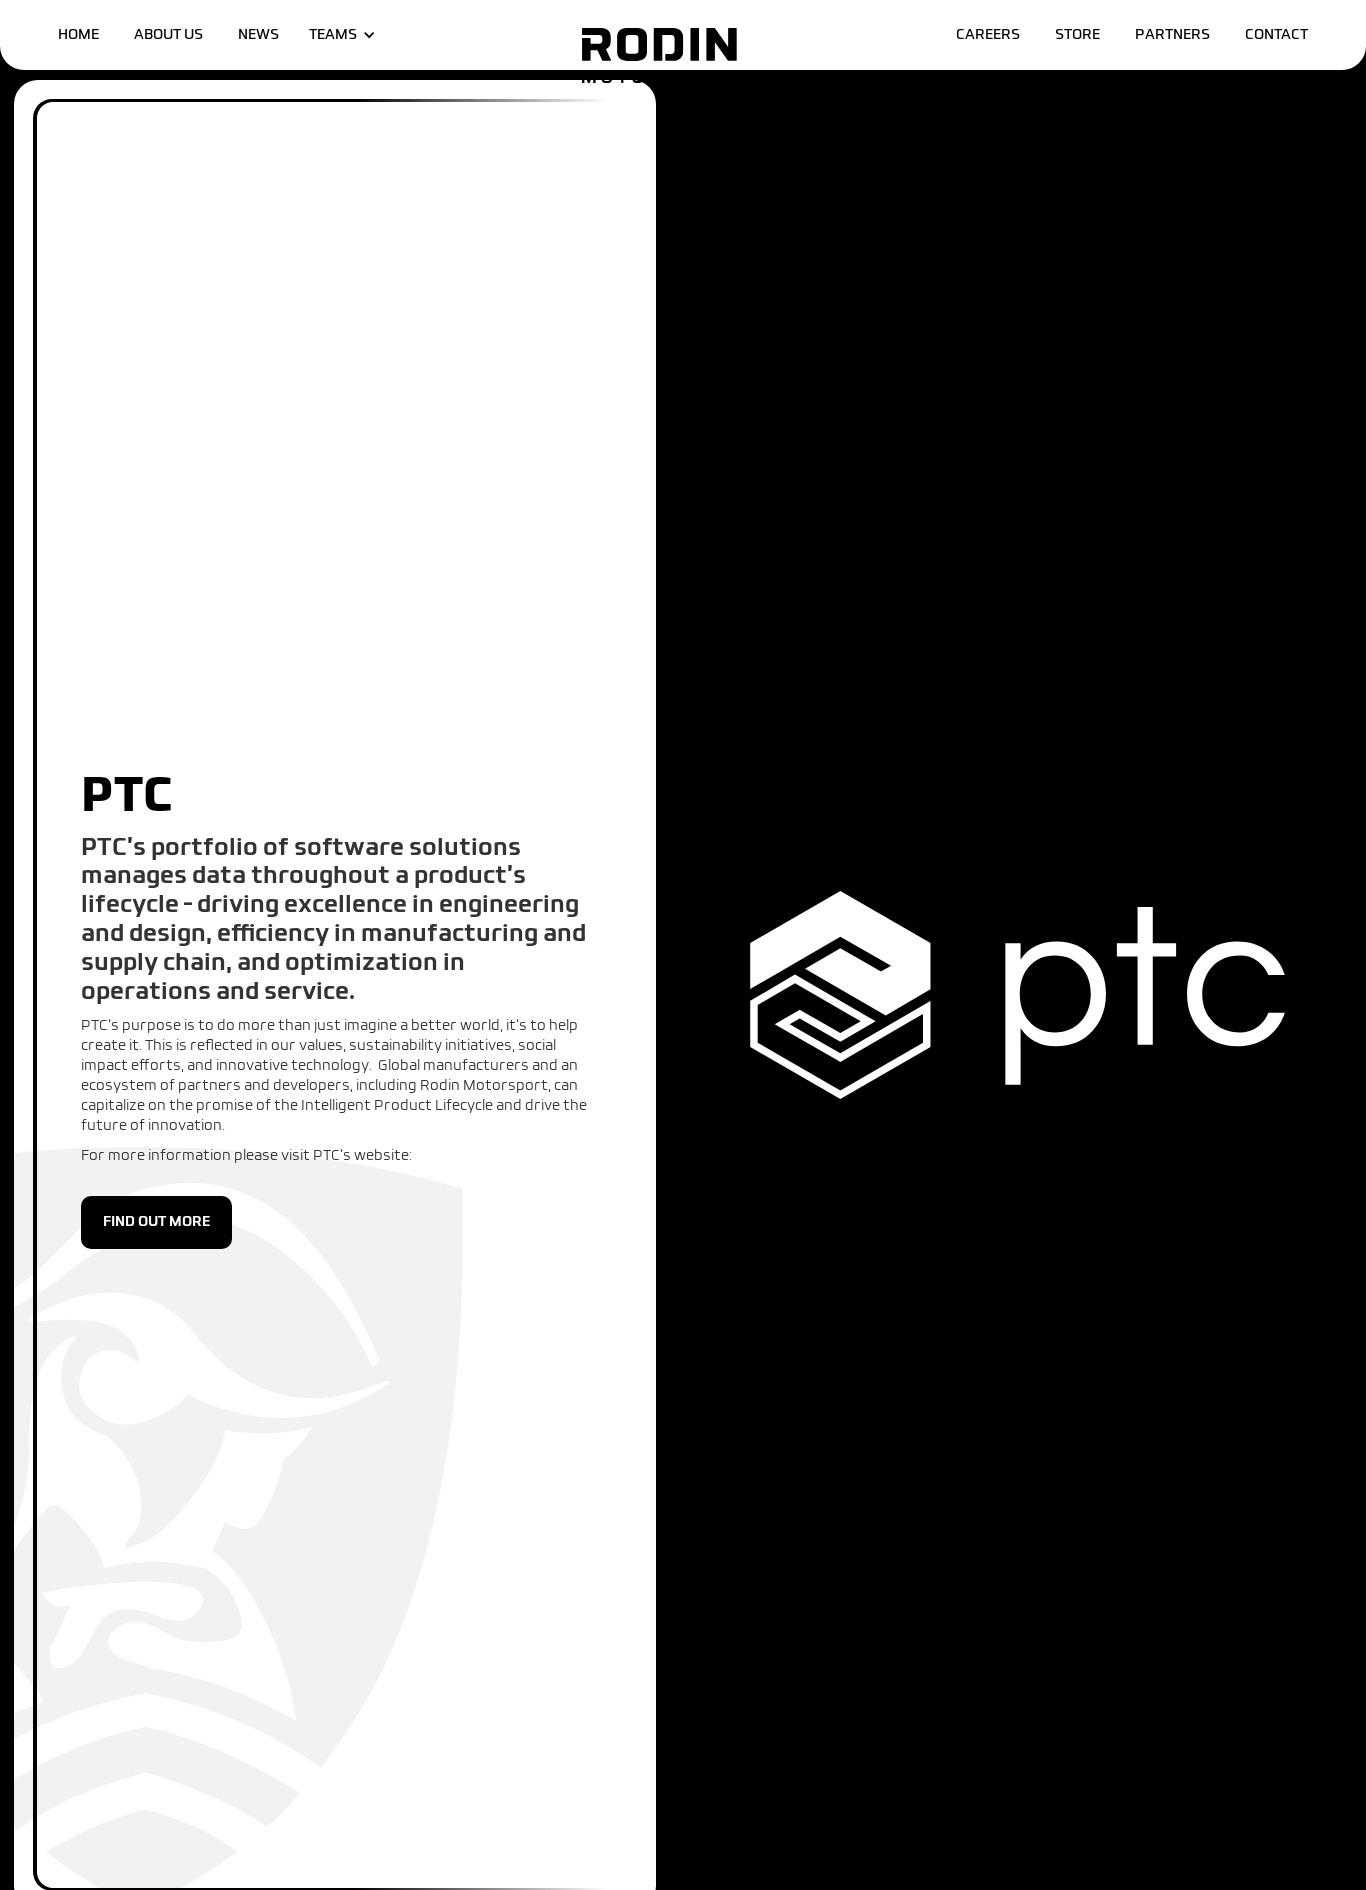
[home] (659, 55)
